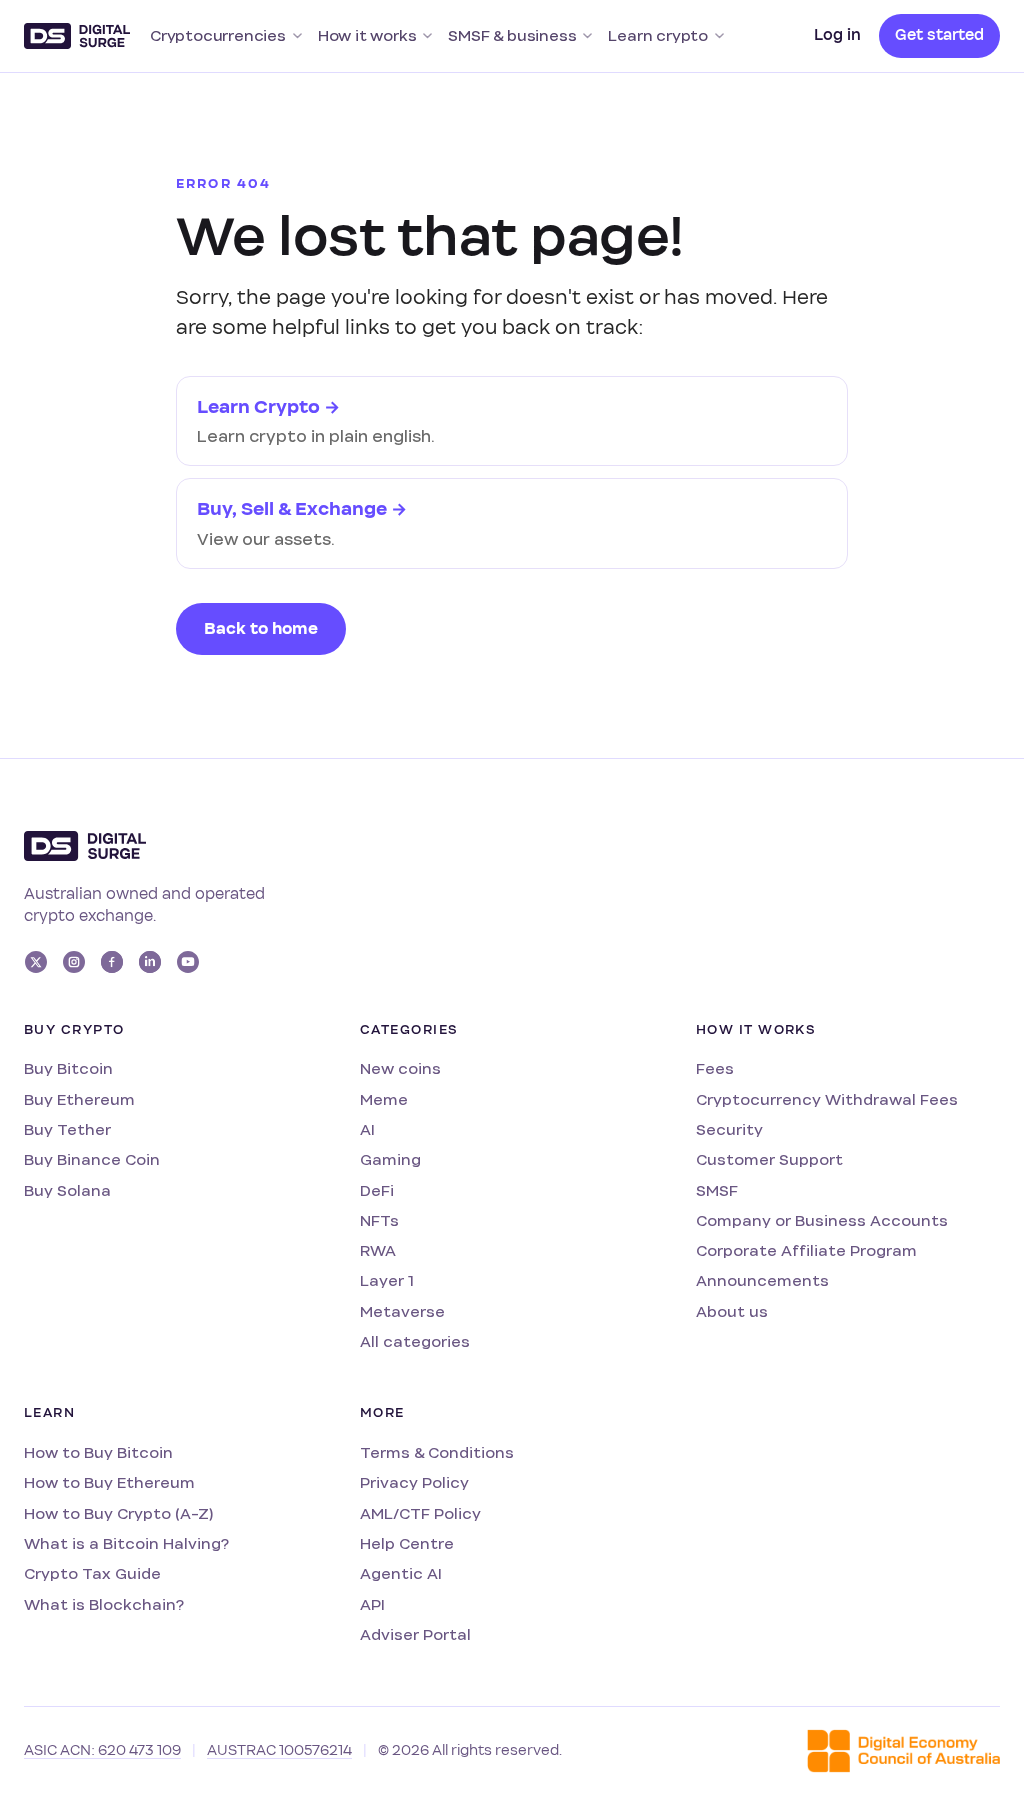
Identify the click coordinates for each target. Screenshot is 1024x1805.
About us (732, 1311)
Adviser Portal (415, 1634)
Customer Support (769, 1159)
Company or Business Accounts (822, 1220)
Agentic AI (401, 1573)
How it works (367, 35)
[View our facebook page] (112, 962)
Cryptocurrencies (218, 35)
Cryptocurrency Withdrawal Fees (827, 1099)
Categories (409, 1030)
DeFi (377, 1190)
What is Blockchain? (104, 1604)
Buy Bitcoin (68, 1068)
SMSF (717, 1190)
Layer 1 (387, 1280)
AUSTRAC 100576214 (279, 1750)
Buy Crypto (74, 1030)
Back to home (261, 629)
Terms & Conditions (437, 1452)
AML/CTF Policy (420, 1513)
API (372, 1604)
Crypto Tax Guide (92, 1573)
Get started (939, 35)
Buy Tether (67, 1129)
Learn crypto (658, 35)
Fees (715, 1068)
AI (367, 1129)
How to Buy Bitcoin (98, 1452)
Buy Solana (67, 1190)
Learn (49, 1413)
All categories (415, 1341)
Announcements (762, 1280)
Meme (384, 1099)
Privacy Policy (414, 1482)
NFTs (379, 1220)
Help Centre (407, 1543)
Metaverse (402, 1311)
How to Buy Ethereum (109, 1482)
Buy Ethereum (79, 1099)
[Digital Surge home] (77, 36)
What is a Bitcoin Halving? (126, 1543)
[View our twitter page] (36, 962)
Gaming (390, 1159)
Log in (837, 35)
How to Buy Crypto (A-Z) (118, 1513)
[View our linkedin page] (150, 962)
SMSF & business (512, 35)
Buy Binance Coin (92, 1159)
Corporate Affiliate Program (806, 1250)
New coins (400, 1068)
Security (729, 1129)
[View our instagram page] (74, 962)
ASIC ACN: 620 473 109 (102, 1750)
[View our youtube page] (188, 962)
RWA (378, 1250)
